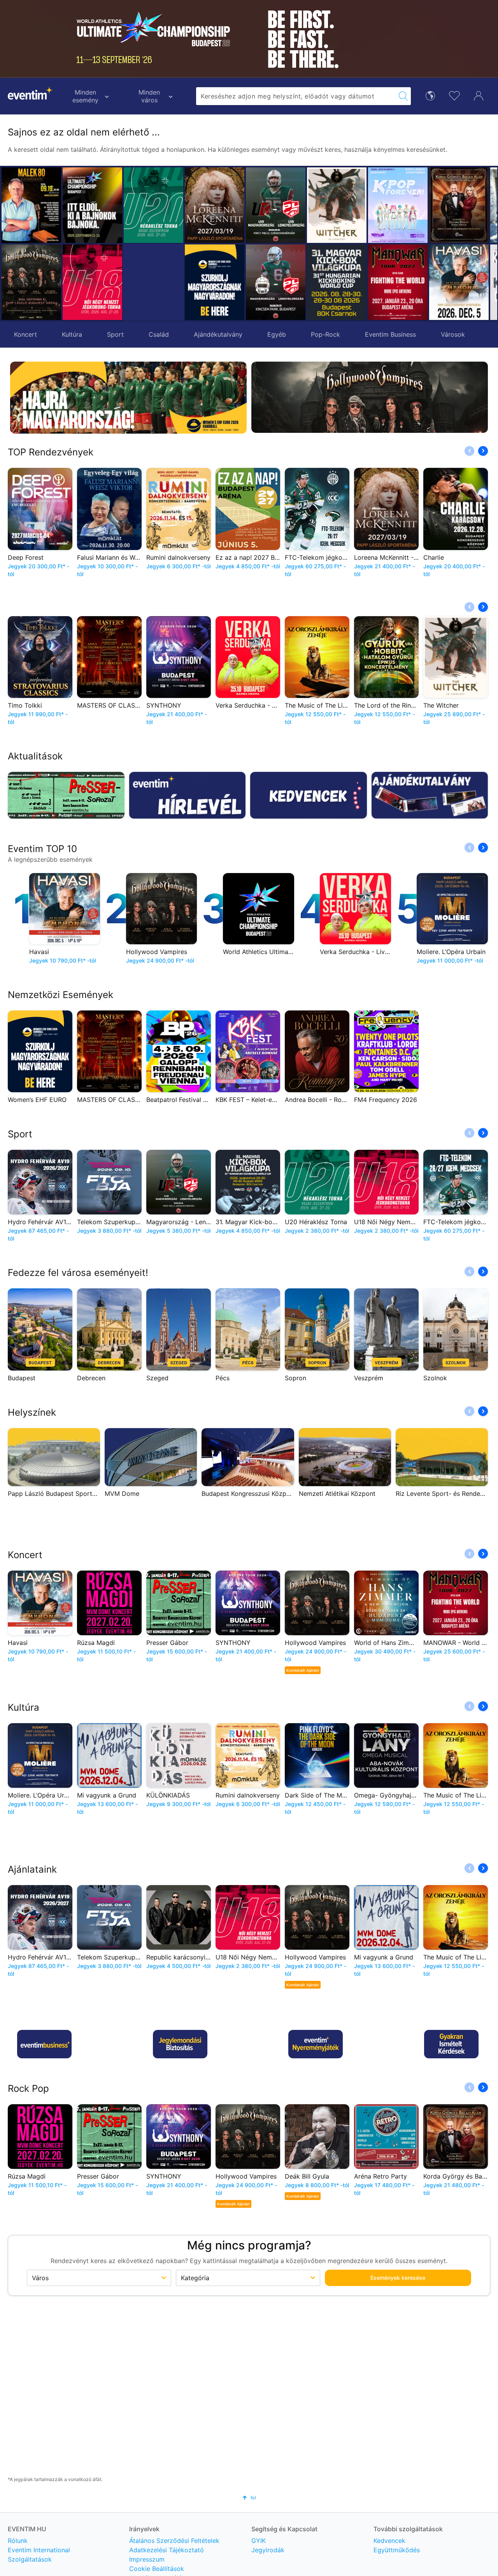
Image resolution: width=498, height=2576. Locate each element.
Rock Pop (28, 2088)
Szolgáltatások (30, 2559)
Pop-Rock (325, 334)
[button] (194, 244)
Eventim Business (390, 334)
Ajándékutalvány (218, 334)
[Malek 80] (31, 205)
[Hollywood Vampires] (31, 282)
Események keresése (398, 2278)
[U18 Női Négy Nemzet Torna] (92, 282)
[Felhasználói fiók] (479, 95)
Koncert (25, 334)
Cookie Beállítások (157, 2569)
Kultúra (72, 334)
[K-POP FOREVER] (337, 205)
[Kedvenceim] (454, 95)
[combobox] (296, 96)
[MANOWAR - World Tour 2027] (337, 282)
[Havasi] (398, 282)
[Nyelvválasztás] (430, 95)
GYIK (259, 2541)
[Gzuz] (459, 205)
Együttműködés (397, 2550)
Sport (115, 334)
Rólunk (18, 2541)
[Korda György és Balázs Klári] (398, 205)
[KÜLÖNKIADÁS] (459, 282)
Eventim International (39, 2550)
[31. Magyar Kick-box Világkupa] (276, 282)
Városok (453, 334)
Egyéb (277, 334)
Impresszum (147, 2559)
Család (159, 334)
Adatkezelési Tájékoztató (167, 2550)
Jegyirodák (268, 2550)
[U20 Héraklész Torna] (153, 205)
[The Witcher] (276, 205)
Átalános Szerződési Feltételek (174, 2541)
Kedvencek (389, 2541)
